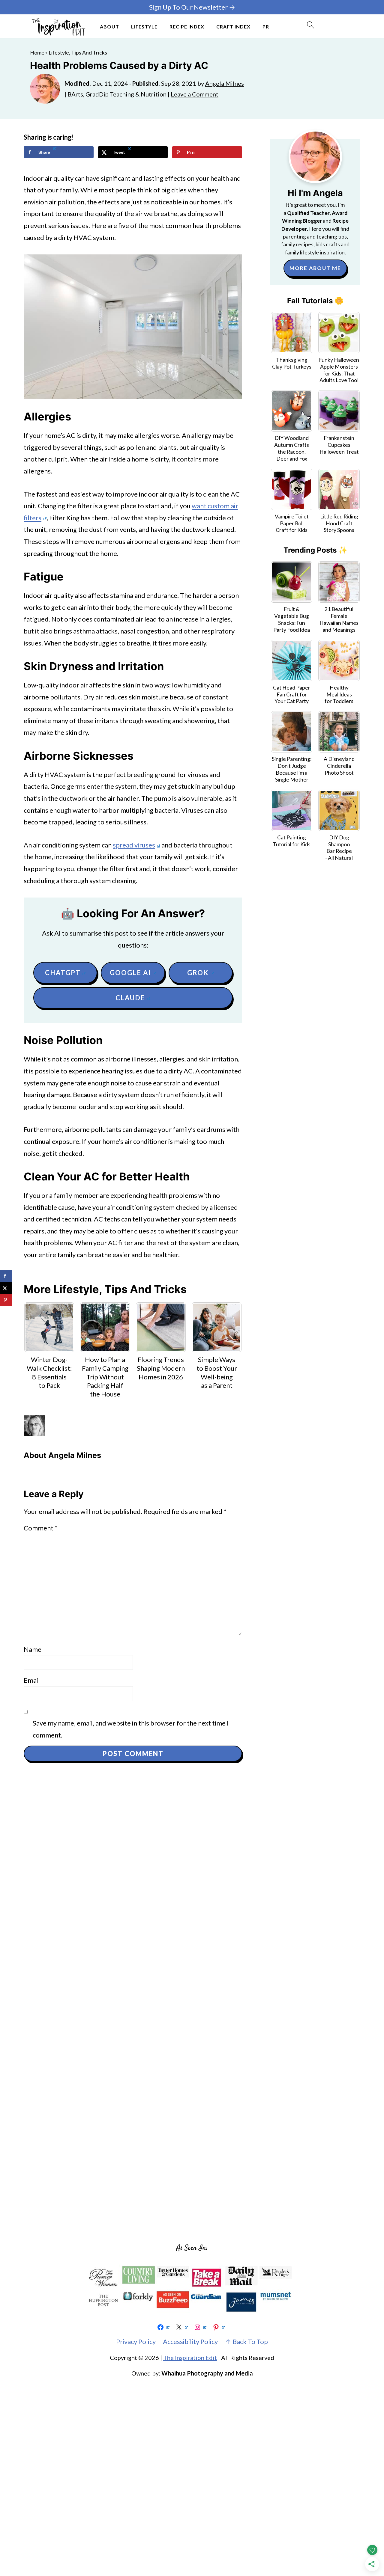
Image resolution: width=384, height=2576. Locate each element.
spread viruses (134, 845)
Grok (198, 973)
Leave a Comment (195, 94)
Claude (130, 998)
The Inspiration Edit (190, 2358)
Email (32, 1680)
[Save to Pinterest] (6, 1300)
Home (37, 53)
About (109, 27)
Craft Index (233, 27)
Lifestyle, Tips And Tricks (78, 53)
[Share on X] (6, 1288)
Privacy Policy (136, 2342)
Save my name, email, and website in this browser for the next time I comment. (131, 1729)
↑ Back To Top (246, 2342)
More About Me (315, 268)
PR (266, 27)
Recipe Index (187, 27)
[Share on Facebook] (6, 1276)
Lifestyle (144, 27)
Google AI (130, 973)
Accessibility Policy (190, 2342)
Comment (40, 1528)
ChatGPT (63, 973)
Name (33, 1649)
